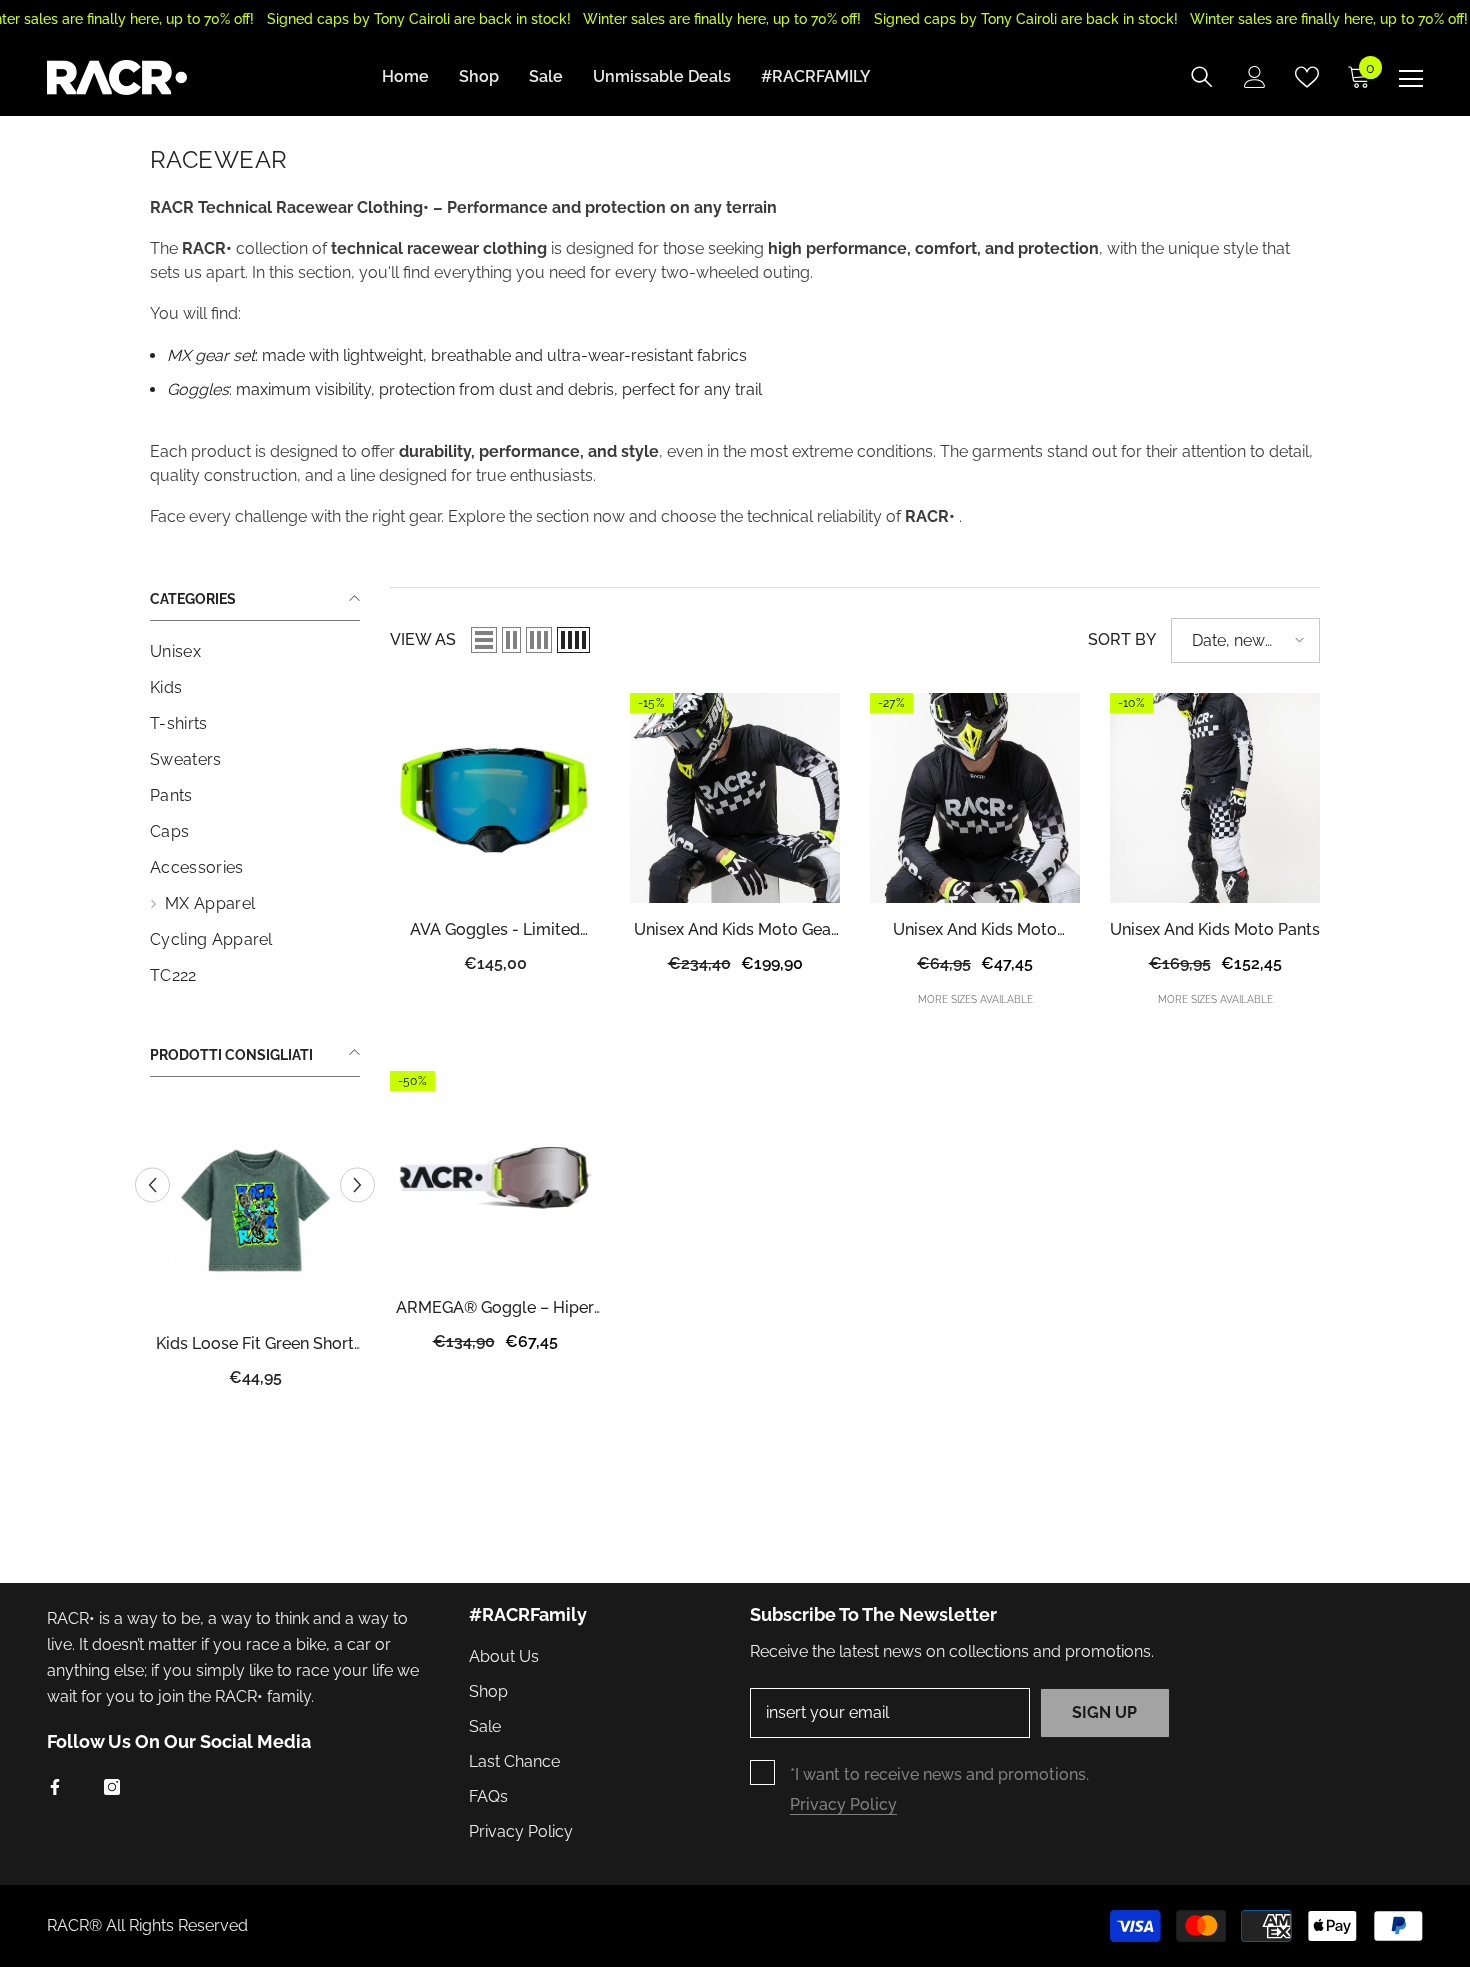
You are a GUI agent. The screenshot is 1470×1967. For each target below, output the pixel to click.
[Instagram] (112, 1787)
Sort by (1122, 639)
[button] (484, 640)
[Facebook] (55, 1787)
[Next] (357, 1184)
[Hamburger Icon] (1411, 79)
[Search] (1202, 77)
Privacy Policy (843, 1804)
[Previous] (152, 1184)
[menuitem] (255, 652)
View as (423, 639)
